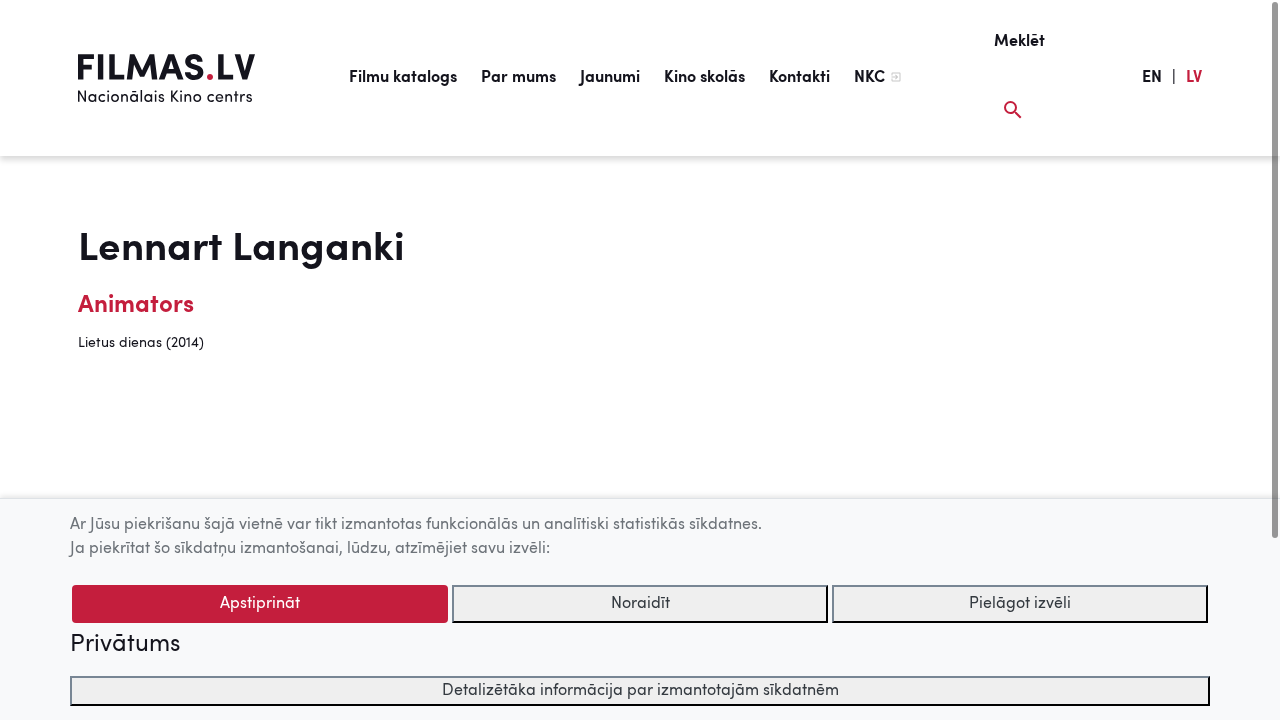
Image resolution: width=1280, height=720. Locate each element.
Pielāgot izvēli (1020, 604)
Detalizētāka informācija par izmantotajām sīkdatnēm (640, 691)
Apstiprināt (260, 604)
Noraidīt (640, 604)
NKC (869, 78)
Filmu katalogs (403, 78)
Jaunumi (610, 78)
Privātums (125, 645)
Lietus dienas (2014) (141, 343)
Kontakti (799, 78)
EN (1152, 78)
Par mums (518, 78)
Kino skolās (704, 78)
